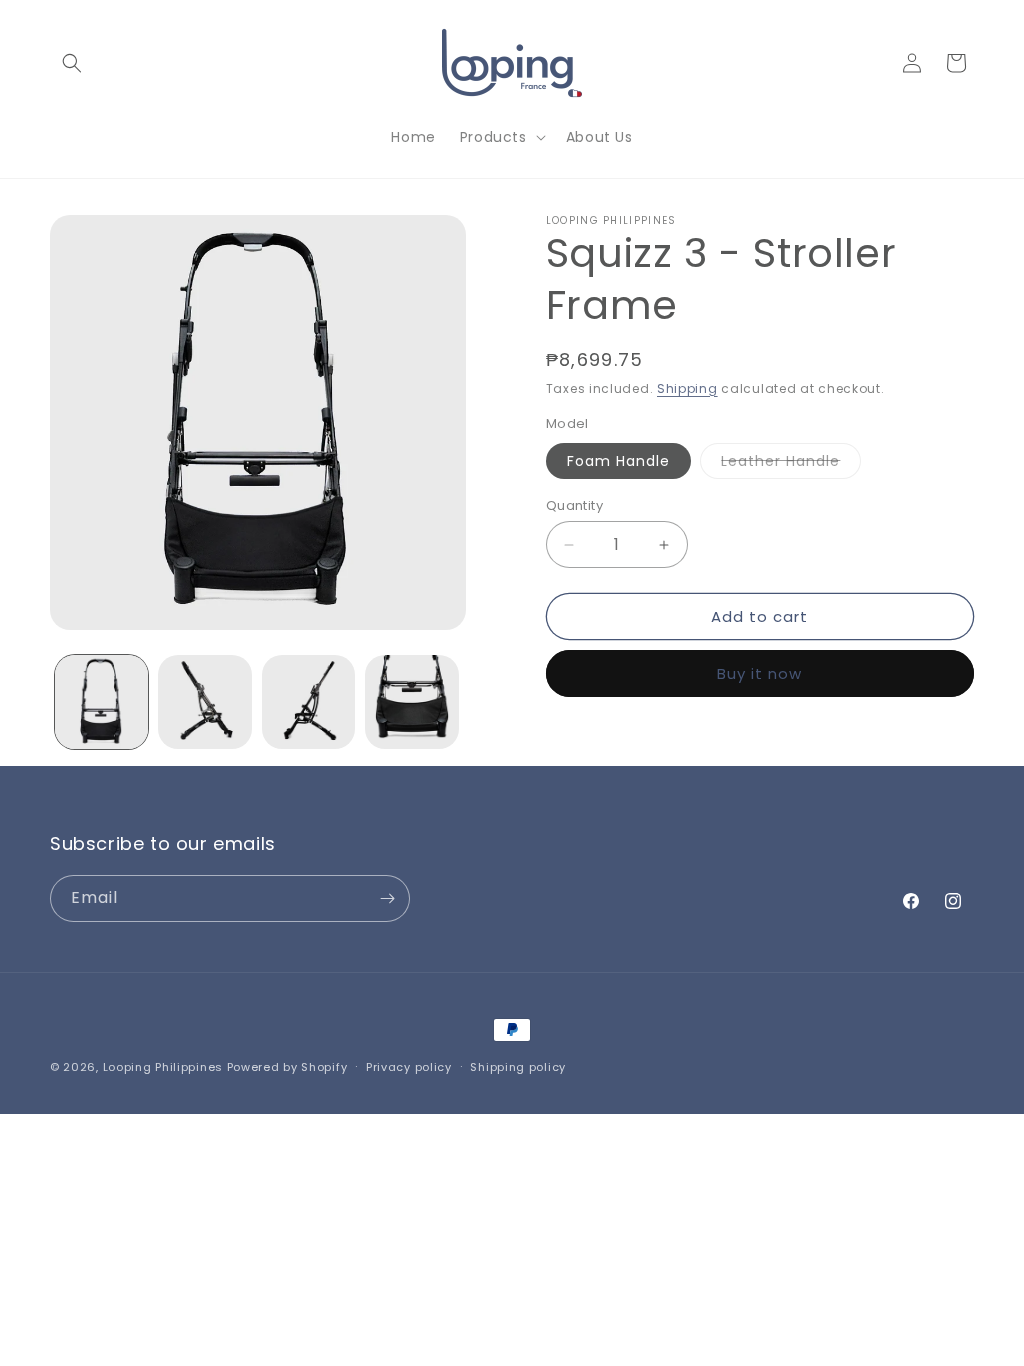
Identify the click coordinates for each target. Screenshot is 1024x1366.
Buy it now (759, 673)
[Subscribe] (387, 898)
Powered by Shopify (287, 1067)
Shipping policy (518, 1067)
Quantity (574, 505)
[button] (72, 63)
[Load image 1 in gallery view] (101, 701)
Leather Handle (791, 464)
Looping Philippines (163, 1067)
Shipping (687, 388)
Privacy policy (409, 1067)
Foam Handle (618, 461)
